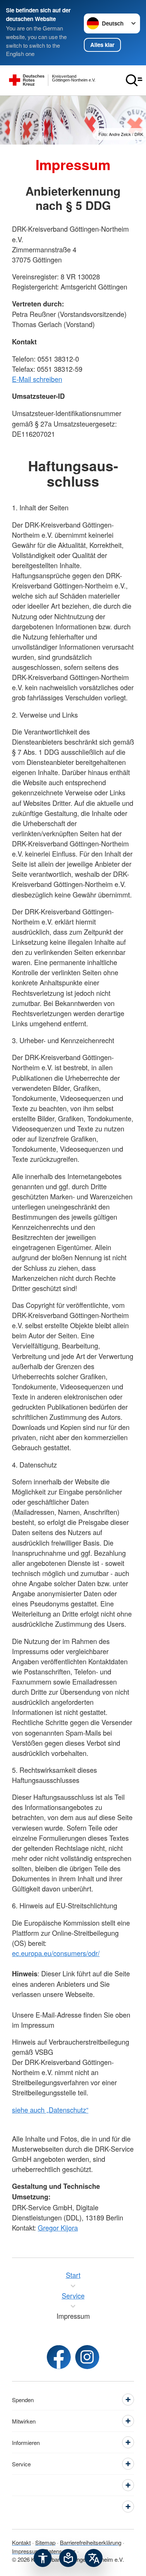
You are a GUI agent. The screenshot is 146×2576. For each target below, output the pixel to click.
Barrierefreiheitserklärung (91, 2542)
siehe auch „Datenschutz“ (50, 2110)
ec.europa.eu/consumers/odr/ (56, 1953)
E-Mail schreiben (37, 379)
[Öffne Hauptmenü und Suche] (134, 80)
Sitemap (45, 2542)
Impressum (26, 2551)
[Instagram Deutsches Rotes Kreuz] (87, 2357)
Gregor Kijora (58, 2228)
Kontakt (21, 2542)
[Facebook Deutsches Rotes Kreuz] (59, 2357)
